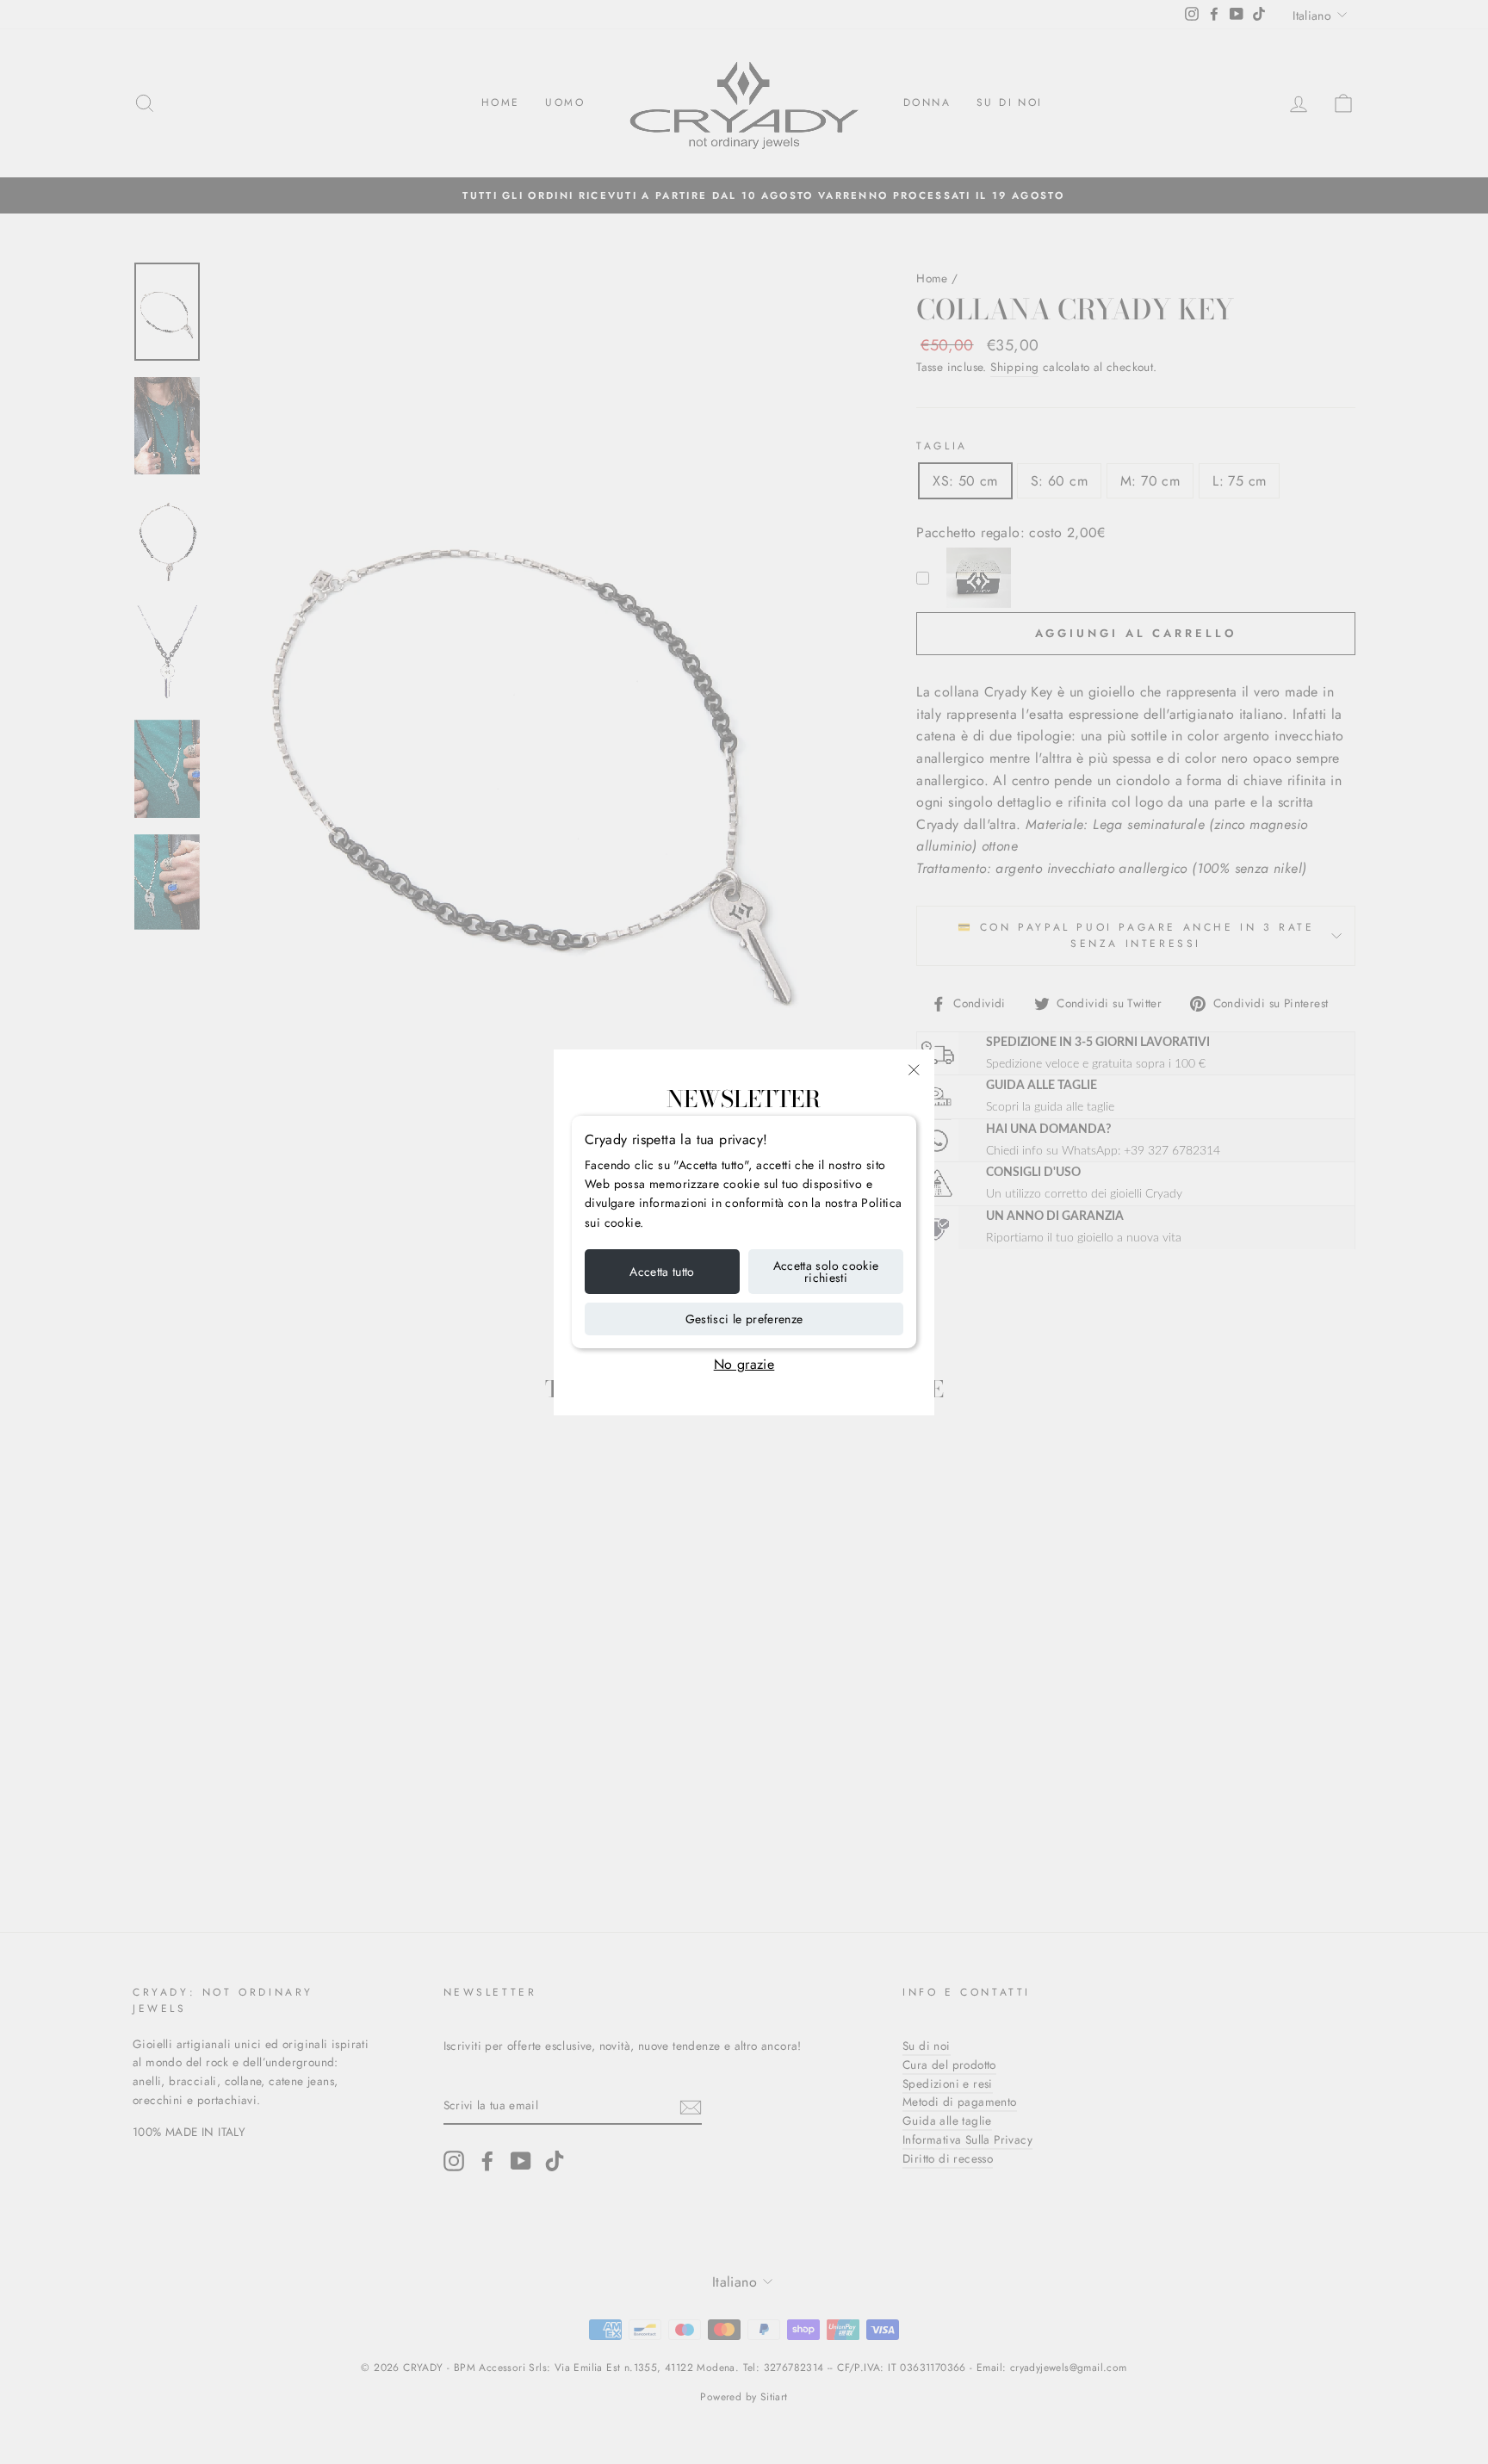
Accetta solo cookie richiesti (826, 1272)
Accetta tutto (662, 1272)
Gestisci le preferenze (744, 1319)
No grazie (744, 1364)
